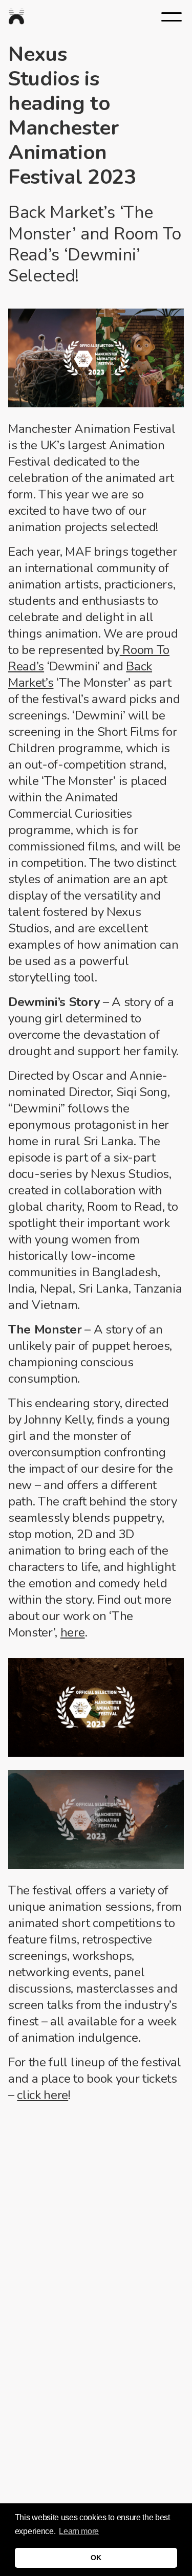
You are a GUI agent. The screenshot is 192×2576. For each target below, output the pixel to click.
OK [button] (96, 2558)
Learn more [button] (79, 2531)
